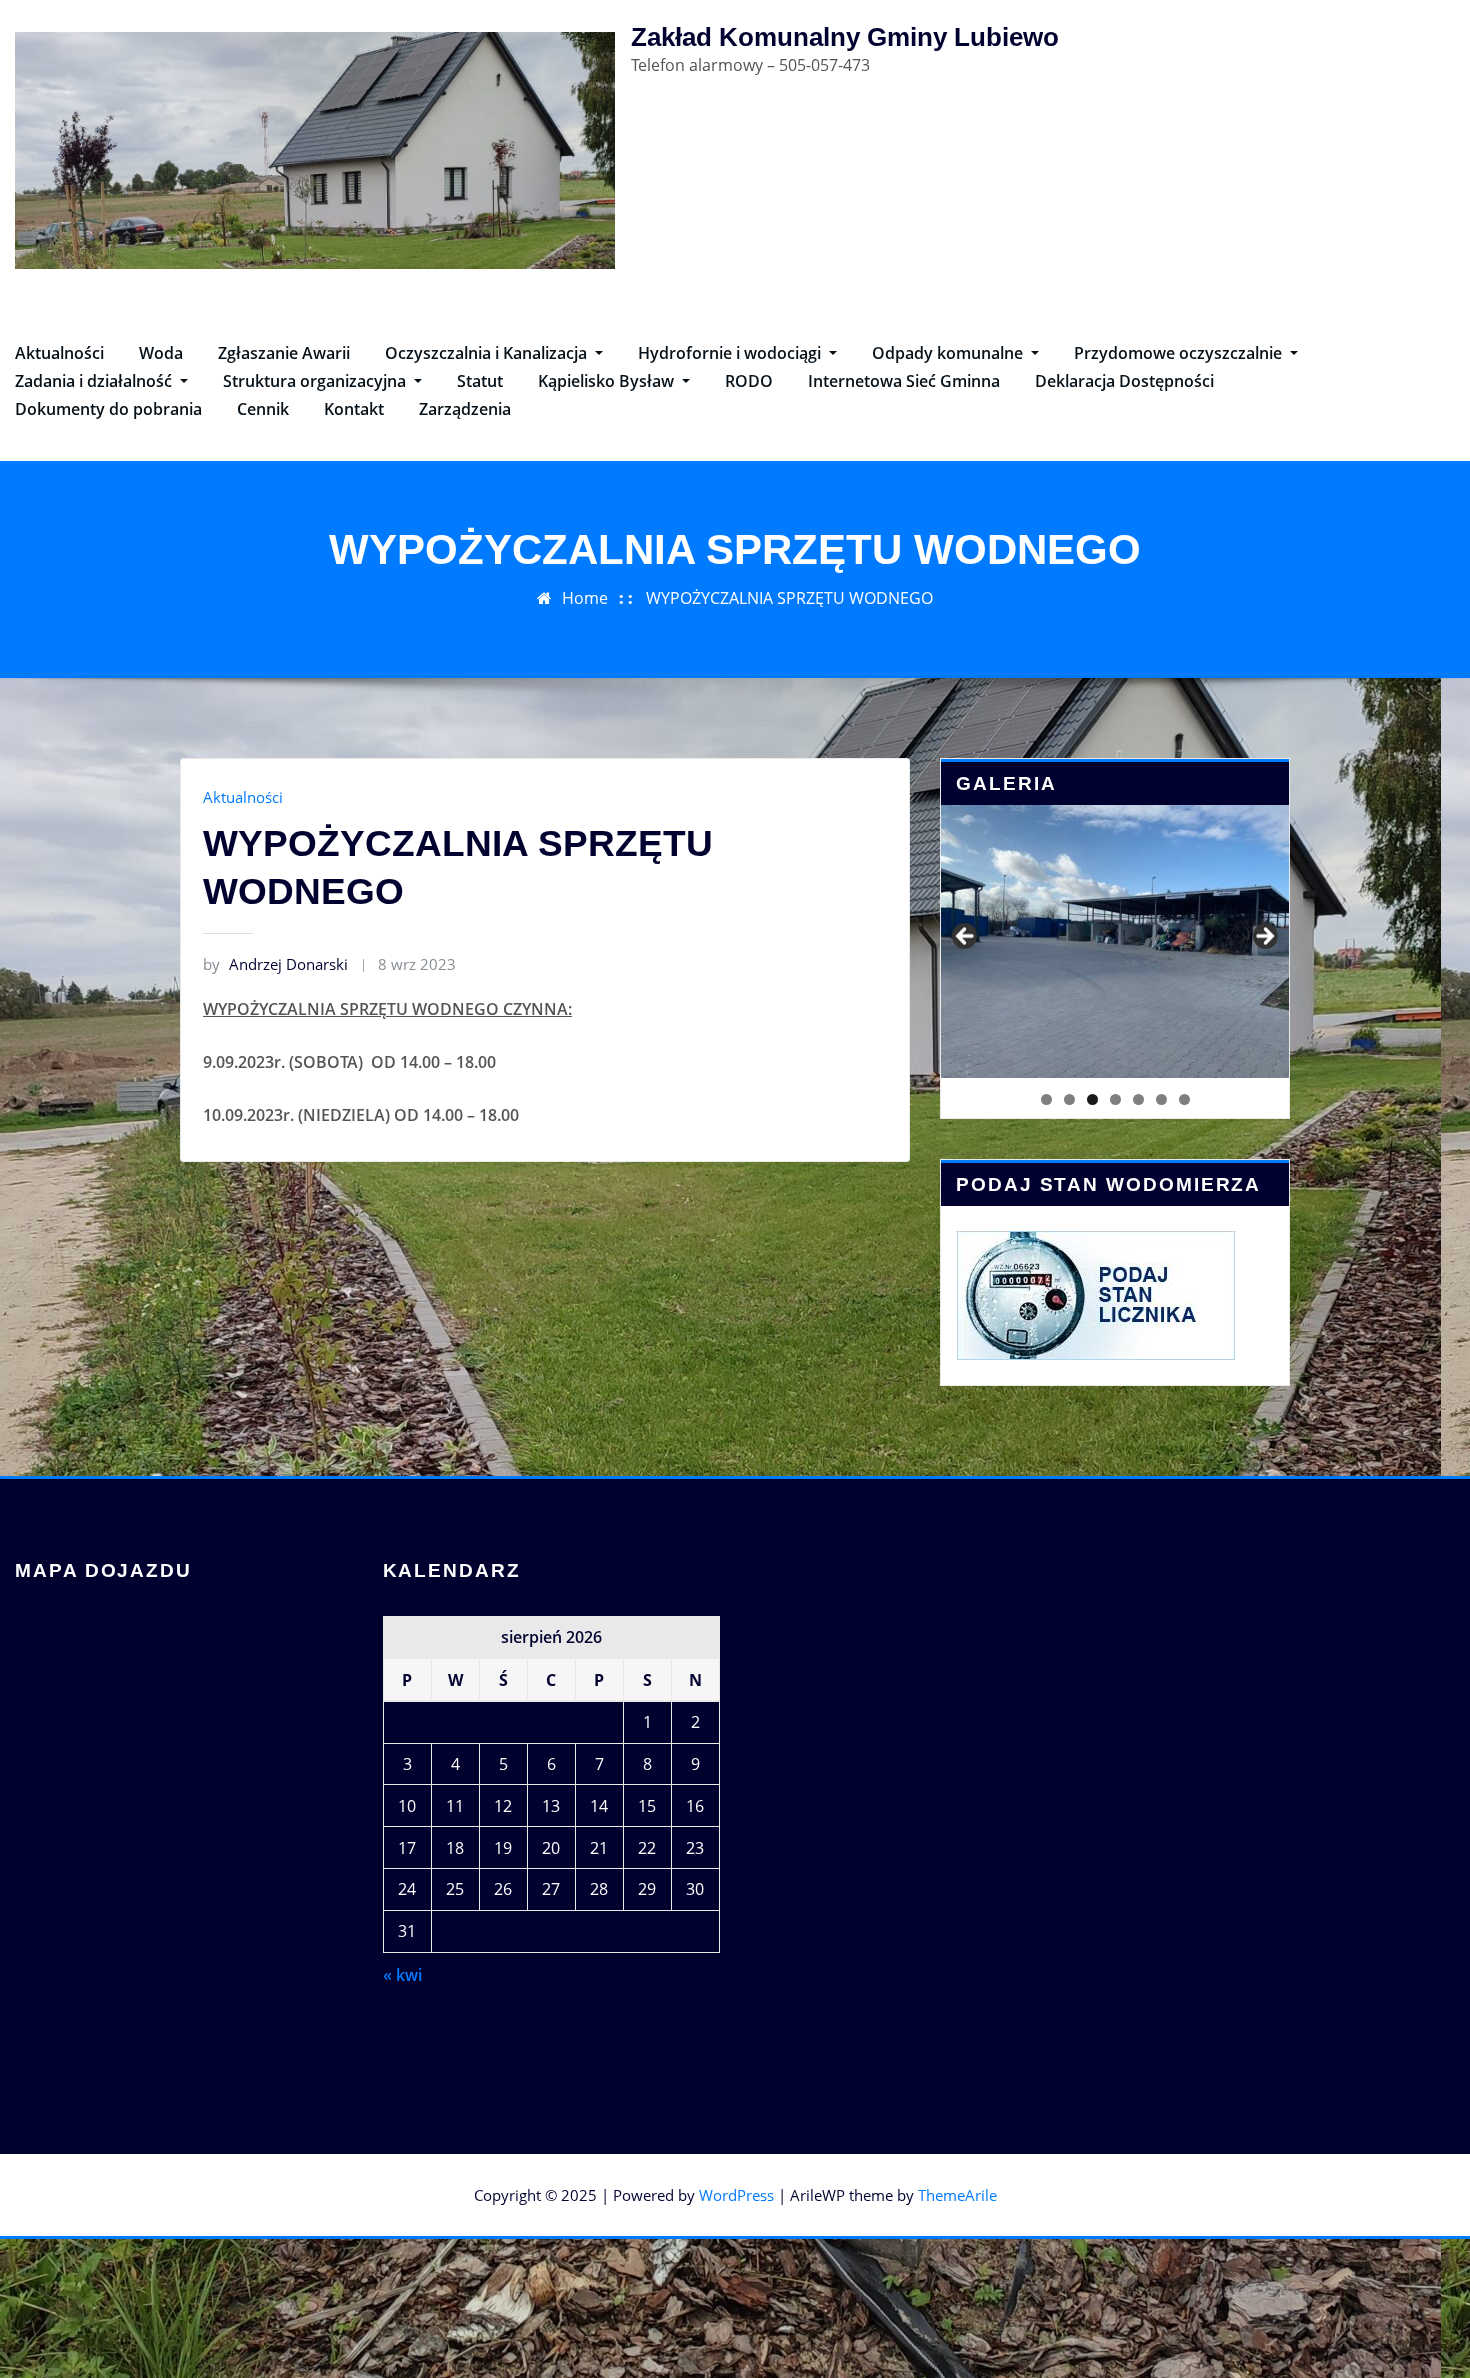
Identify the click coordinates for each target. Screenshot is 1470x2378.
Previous (966, 937)
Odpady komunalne (949, 353)
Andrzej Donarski (275, 964)
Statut (480, 381)
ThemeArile (957, 2195)
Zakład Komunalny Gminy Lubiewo (845, 37)
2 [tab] (1069, 1099)
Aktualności (59, 353)
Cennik (263, 409)
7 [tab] (1184, 1099)
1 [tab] (1046, 1099)
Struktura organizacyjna (316, 381)
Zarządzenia (465, 409)
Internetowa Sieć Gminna (904, 381)
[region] (1115, 941)
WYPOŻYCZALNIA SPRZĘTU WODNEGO (789, 598)
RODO (749, 381)
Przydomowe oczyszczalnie (1180, 353)
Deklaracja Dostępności (1124, 381)
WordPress (736, 2195)
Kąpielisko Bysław (608, 381)
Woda (161, 353)
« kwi (402, 1975)
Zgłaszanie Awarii (284, 353)
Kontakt (354, 409)
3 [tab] (1092, 1099)
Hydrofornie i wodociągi (731, 353)
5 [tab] (1138, 1099)
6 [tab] (1161, 1099)
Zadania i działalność (95, 381)
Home (585, 598)
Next (1264, 937)
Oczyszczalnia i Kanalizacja (488, 353)
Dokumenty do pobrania (108, 409)
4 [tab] (1115, 1099)
